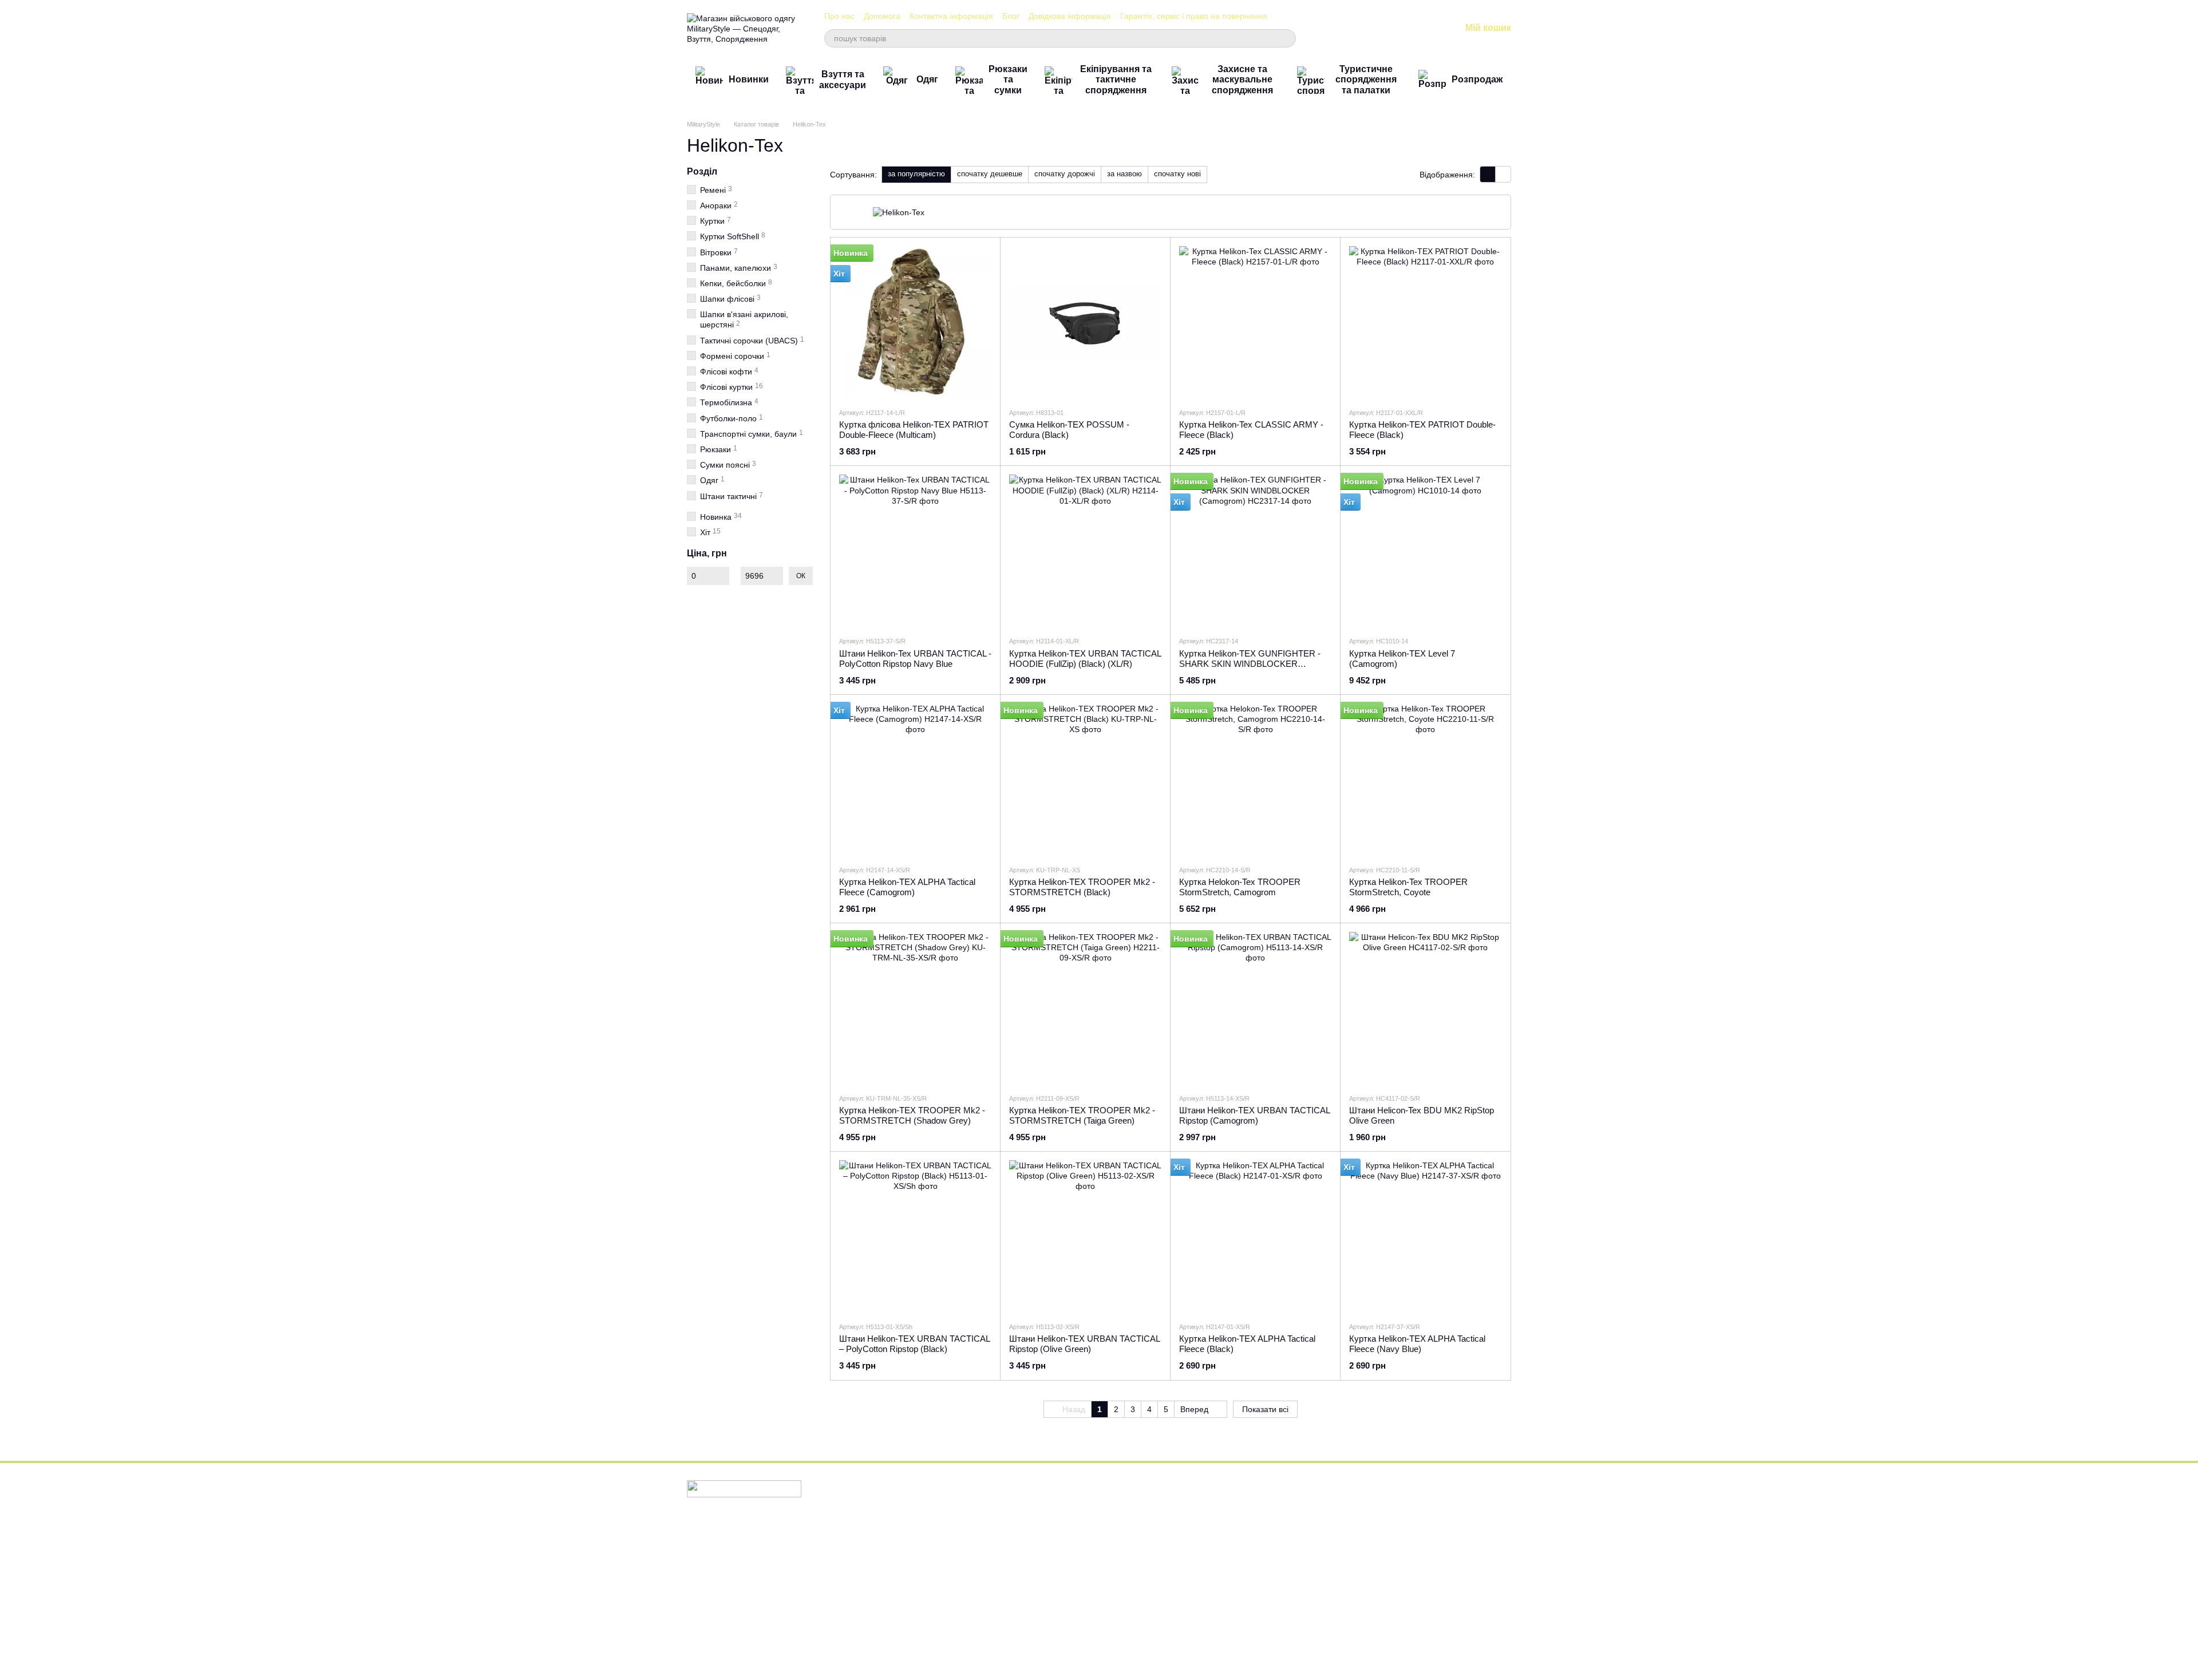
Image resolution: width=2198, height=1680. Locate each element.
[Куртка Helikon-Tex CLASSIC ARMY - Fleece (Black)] (1255, 322)
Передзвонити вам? (1280, 1532)
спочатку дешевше (990, 174)
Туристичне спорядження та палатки (1366, 80)
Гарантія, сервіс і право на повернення (1194, 16)
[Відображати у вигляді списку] (1503, 174)
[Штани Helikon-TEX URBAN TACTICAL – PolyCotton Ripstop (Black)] (915, 1236)
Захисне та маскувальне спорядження (1242, 80)
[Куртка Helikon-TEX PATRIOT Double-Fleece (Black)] (1425, 322)
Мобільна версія (725, 1533)
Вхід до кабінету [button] (1136, 1501)
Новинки (749, 79)
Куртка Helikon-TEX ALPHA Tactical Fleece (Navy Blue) (1417, 1344)
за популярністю (916, 174)
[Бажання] (1392, 29)
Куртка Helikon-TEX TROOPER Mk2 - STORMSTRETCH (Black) (1082, 887)
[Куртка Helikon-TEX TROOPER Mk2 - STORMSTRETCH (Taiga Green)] (1085, 1008)
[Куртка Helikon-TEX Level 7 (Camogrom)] (1425, 551)
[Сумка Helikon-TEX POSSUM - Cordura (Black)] (1085, 322)
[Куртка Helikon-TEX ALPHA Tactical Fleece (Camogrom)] (915, 780)
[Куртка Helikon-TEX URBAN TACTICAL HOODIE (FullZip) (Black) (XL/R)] (1085, 551)
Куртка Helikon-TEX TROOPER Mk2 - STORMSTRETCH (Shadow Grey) (912, 1115)
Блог (1011, 16)
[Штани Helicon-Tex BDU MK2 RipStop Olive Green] (1425, 1008)
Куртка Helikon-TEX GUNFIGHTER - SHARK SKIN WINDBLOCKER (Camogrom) (1250, 664)
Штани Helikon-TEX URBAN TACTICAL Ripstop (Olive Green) (1084, 1344)
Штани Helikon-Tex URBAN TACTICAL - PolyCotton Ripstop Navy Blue (915, 659)
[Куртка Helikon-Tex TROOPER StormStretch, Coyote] (1425, 780)
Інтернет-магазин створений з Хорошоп (744, 1657)
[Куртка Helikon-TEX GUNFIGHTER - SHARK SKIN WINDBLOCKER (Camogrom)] (1255, 551)
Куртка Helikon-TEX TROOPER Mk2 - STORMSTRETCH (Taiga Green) (1082, 1115)
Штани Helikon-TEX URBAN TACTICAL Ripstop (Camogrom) (1254, 1115)
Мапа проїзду (1407, 1605)
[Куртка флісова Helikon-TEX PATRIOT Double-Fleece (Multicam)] (915, 322)
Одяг (927, 79)
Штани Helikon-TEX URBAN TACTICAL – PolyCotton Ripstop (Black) (914, 1344)
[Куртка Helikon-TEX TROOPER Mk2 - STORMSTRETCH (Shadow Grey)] (915, 1008)
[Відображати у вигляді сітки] (1488, 174)
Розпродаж (1477, 79)
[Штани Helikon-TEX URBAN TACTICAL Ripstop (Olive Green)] (1085, 1236)
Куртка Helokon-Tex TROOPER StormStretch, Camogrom (1240, 887)
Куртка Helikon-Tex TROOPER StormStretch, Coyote (1408, 887)
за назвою (1124, 174)
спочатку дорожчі (1065, 174)
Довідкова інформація (1070, 16)
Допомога (882, 16)
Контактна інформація (951, 16)
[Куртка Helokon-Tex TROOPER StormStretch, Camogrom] (1255, 780)
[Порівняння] (1362, 29)
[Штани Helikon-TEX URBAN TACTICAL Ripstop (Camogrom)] (1255, 1008)
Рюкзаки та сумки (1008, 80)
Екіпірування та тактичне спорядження (1116, 80)
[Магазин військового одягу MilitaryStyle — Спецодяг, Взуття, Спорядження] (744, 1488)
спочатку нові (1177, 174)
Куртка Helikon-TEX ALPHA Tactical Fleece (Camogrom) (907, 887)
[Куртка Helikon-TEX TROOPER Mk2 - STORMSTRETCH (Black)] (1085, 780)
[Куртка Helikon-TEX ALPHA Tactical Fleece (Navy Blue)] (1425, 1236)
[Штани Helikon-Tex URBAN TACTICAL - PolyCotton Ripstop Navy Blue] (915, 551)
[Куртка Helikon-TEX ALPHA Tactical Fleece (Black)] (1255, 1236)
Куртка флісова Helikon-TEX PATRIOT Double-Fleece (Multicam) (914, 430)
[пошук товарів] (1287, 38)
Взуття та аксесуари (843, 79)
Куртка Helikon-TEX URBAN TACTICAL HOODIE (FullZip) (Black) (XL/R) (1085, 659)
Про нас (839, 16)
